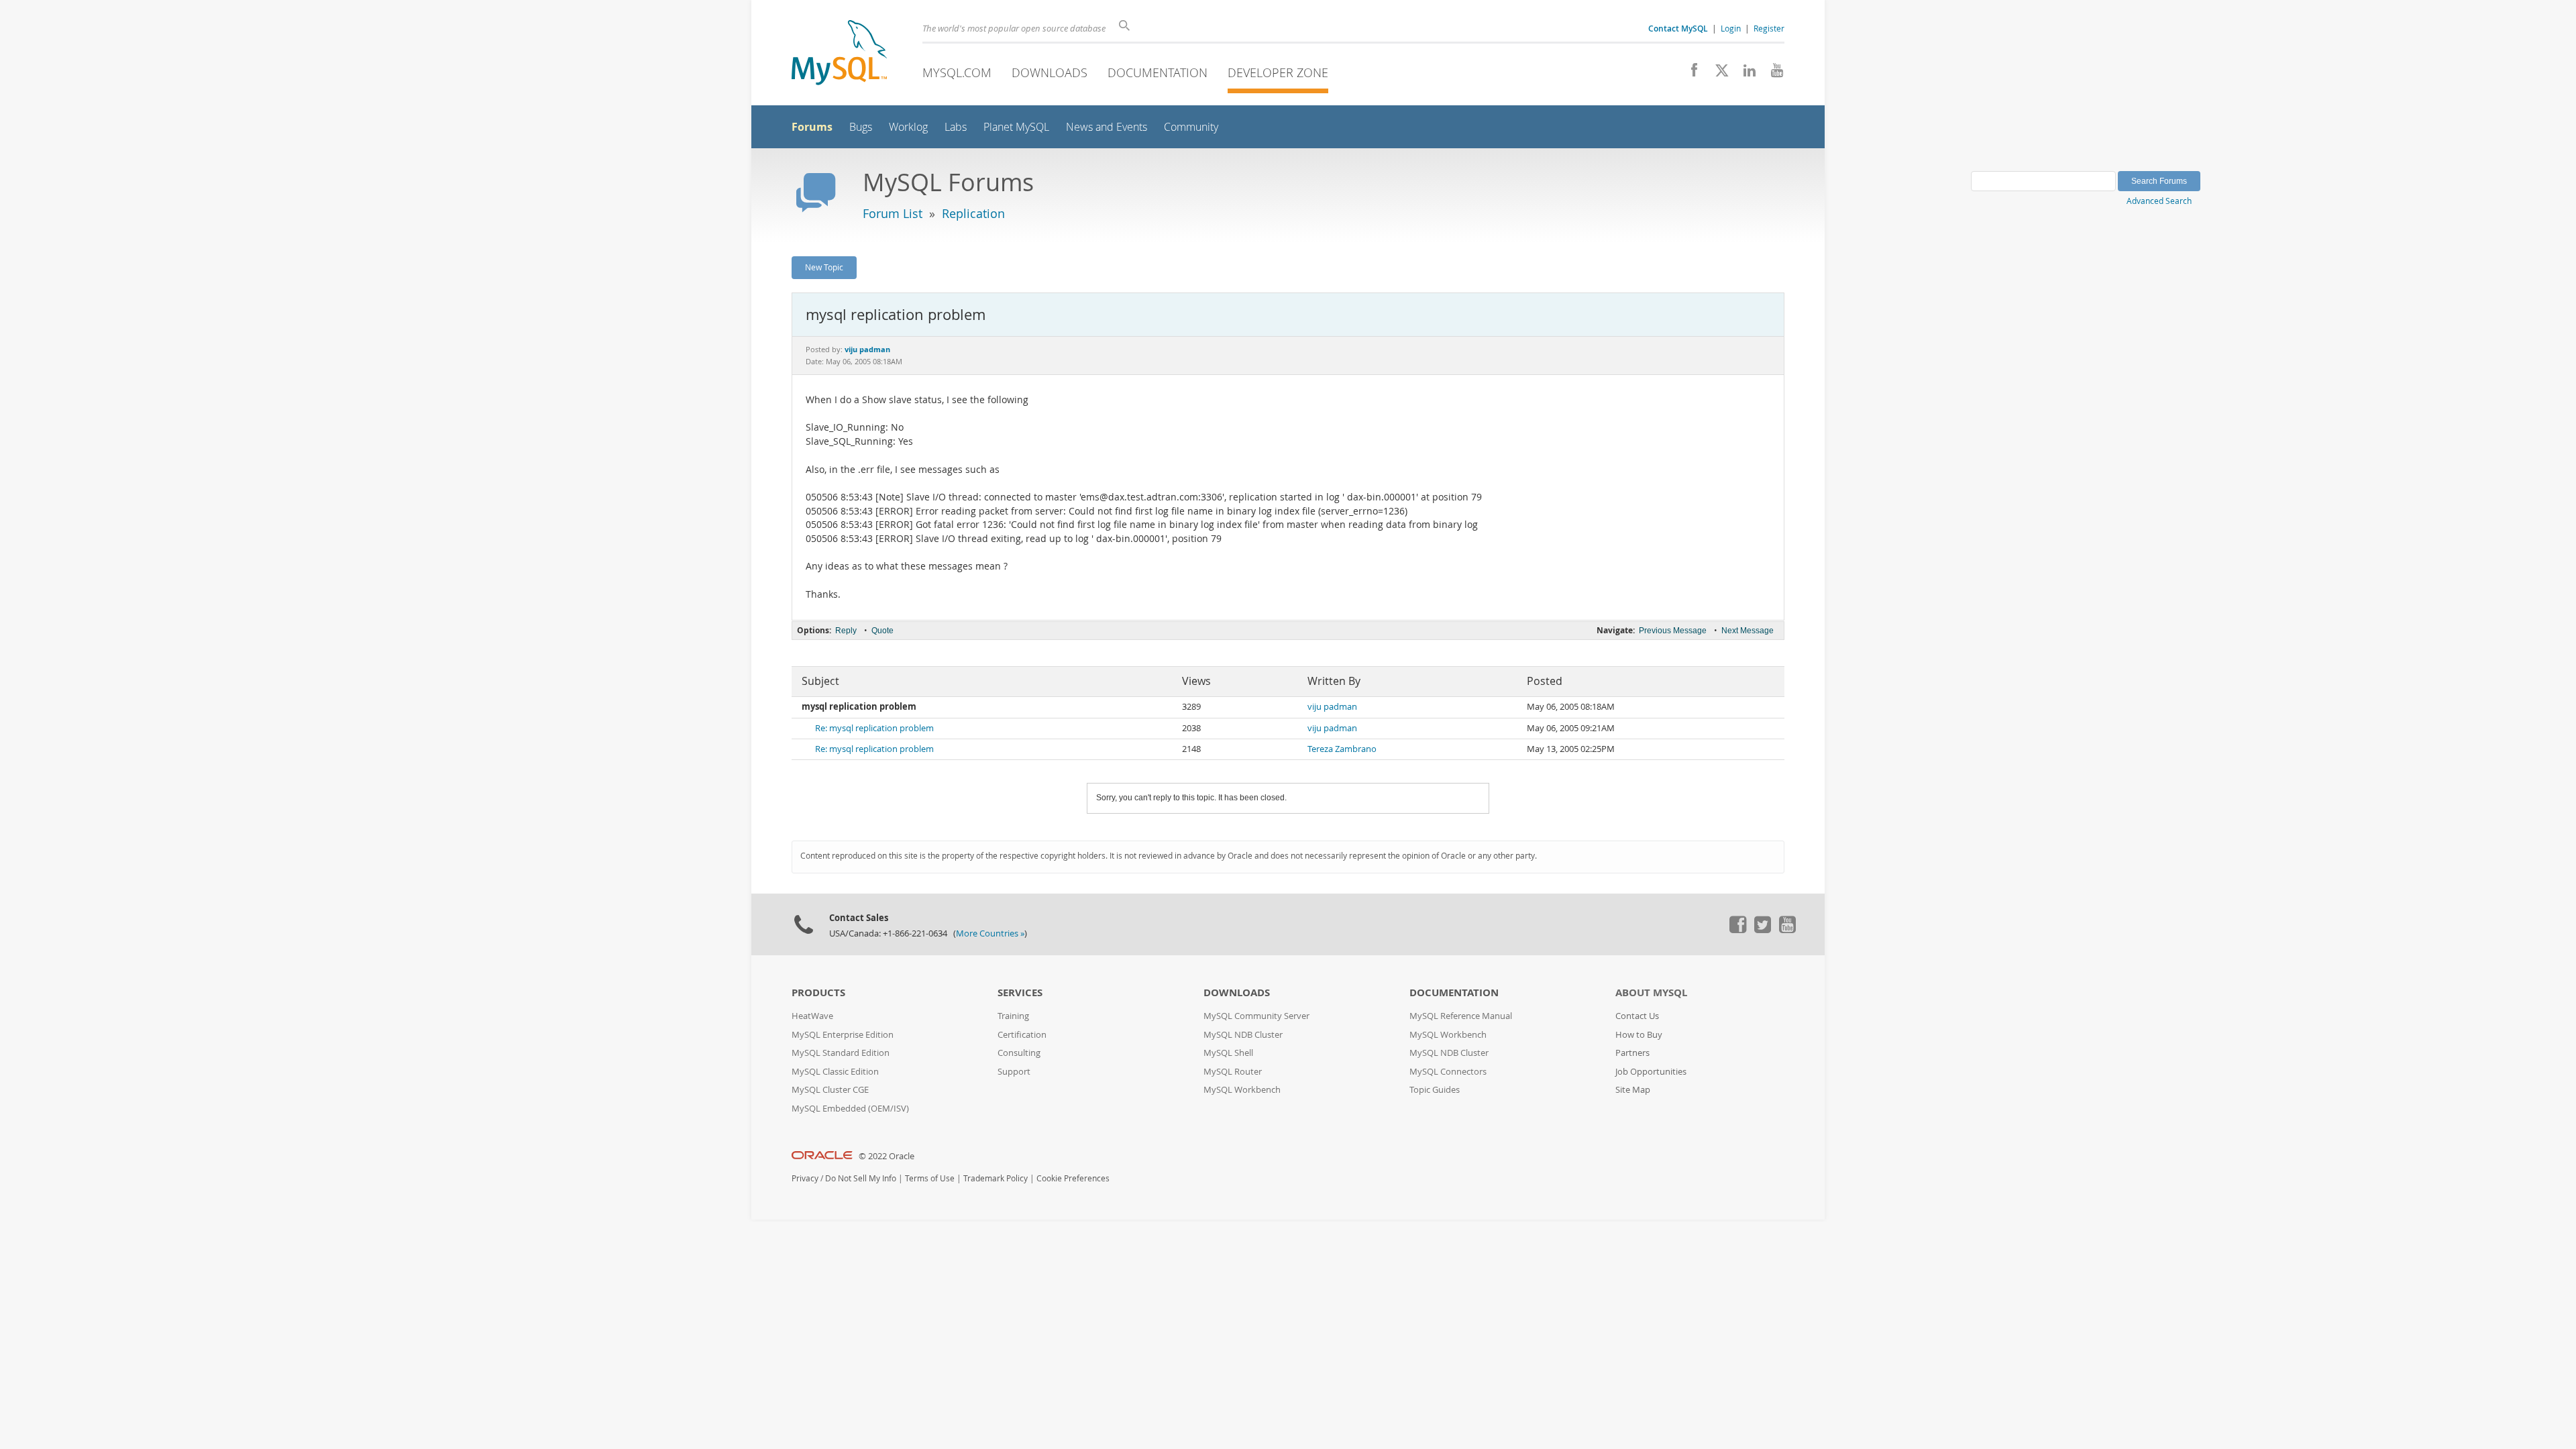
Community (1191, 127)
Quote (882, 631)
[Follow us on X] (1717, 74)
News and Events (1107, 127)
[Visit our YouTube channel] (1772, 74)
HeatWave (812, 1016)
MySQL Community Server (1256, 1016)
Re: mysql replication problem (874, 728)
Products (818, 992)
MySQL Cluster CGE (830, 1090)
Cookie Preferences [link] (1073, 1178)
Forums (812, 127)
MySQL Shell (1228, 1053)
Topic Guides (1435, 1090)
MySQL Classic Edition (835, 1072)
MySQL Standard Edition (841, 1053)
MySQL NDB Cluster (1243, 1035)
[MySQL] (839, 54)
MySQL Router (1233, 1072)
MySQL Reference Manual (1461, 1016)
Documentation (1158, 72)
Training (1013, 1016)
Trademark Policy (996, 1178)
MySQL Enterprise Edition (843, 1035)
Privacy (805, 1178)
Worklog (908, 127)
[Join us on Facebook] (1689, 74)
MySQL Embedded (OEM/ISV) (850, 1109)
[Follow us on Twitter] (1762, 930)
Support (1014, 1072)
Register (1769, 28)
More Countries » (990, 933)
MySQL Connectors (1448, 1072)
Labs (956, 127)
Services (1020, 992)
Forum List (893, 213)
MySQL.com (957, 72)
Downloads (1050, 72)
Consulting (1019, 1053)
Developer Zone (1278, 72)
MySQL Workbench (1242, 1090)
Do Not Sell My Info (861, 1178)
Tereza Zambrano (1342, 749)
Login (1731, 28)
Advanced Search (2159, 201)
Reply (846, 631)
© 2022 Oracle (887, 1156)
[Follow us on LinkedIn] (1745, 74)
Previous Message (1673, 631)
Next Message (1748, 631)
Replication (973, 213)
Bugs (861, 127)
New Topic (824, 267)
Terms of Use (930, 1178)
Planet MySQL (1016, 127)
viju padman (1332, 707)
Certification (1022, 1035)
